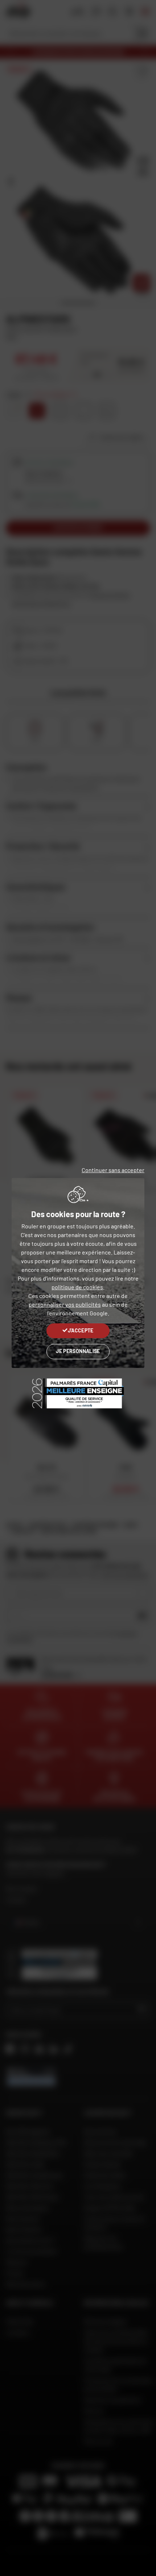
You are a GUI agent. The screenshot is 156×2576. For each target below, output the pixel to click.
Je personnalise (78, 1351)
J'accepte (81, 1330)
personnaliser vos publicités (65, 1304)
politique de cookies (77, 1287)
